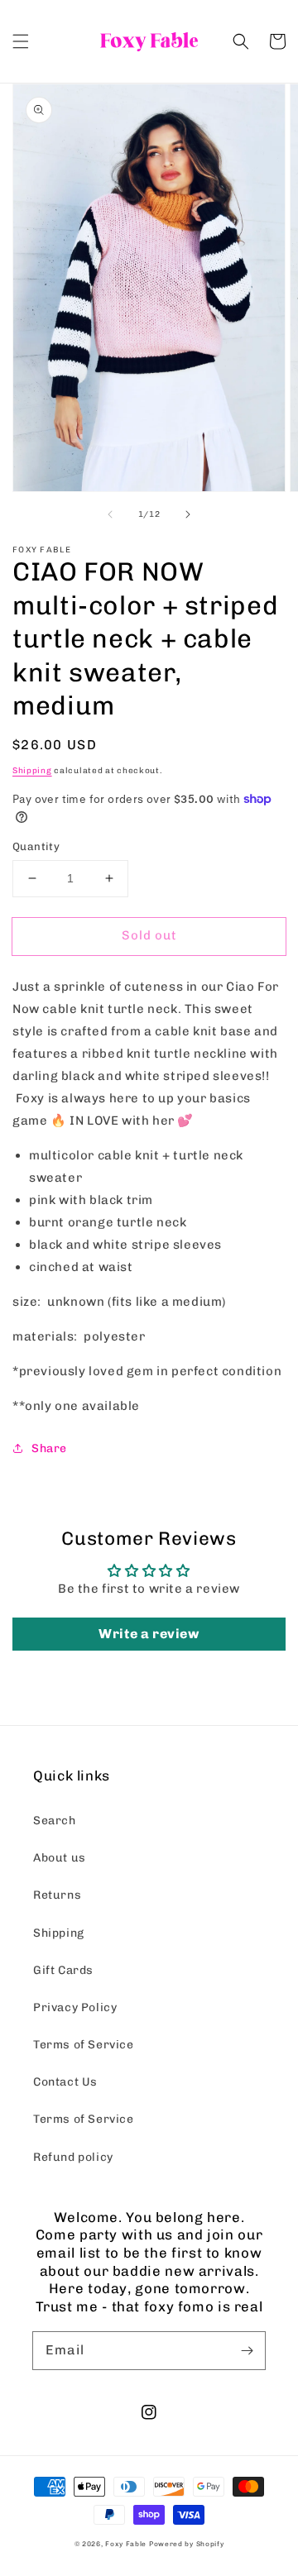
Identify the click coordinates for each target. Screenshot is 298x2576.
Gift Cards (63, 1970)
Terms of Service (84, 2045)
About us (60, 1858)
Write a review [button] (149, 1634)
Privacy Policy (75, 2007)
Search (55, 1821)
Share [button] (49, 1448)
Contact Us (65, 2082)
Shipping (32, 771)
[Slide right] (188, 514)
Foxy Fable (126, 2544)
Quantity (36, 846)
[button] (21, 41)
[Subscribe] (247, 2350)
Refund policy (73, 2157)
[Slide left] (110, 514)
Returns (57, 1895)
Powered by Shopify (187, 2544)
